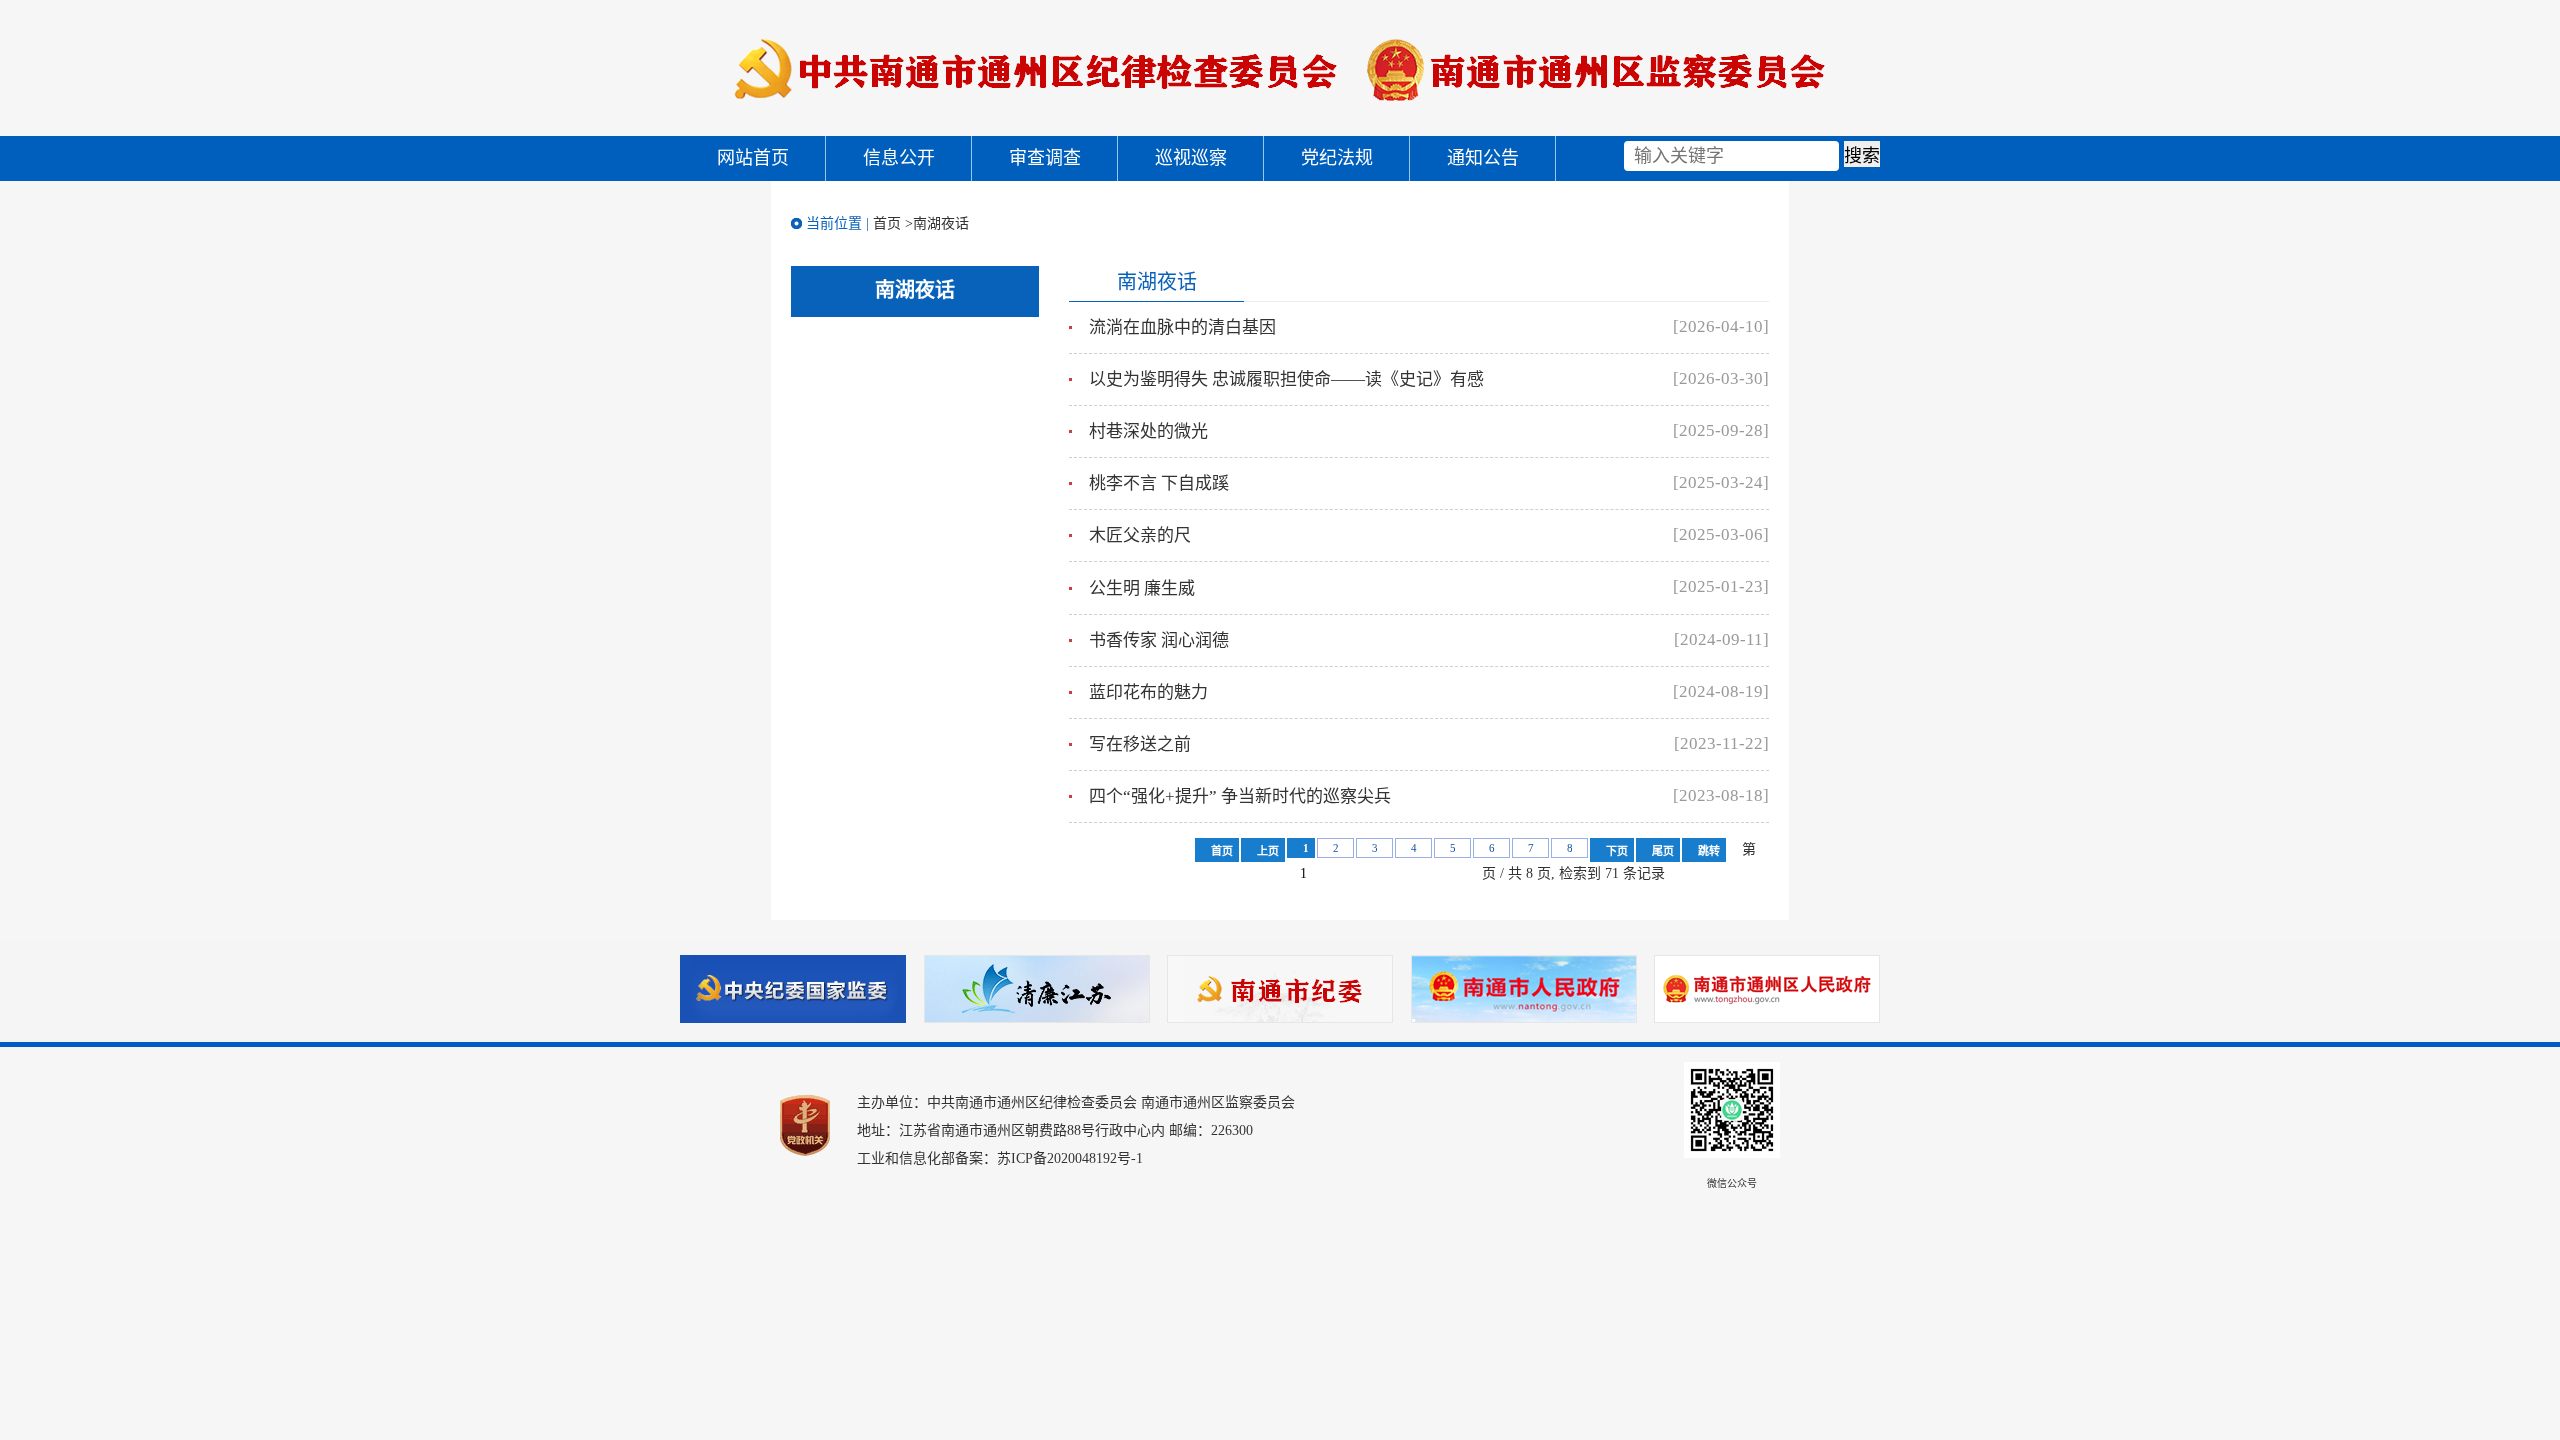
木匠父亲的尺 (1140, 535)
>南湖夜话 (937, 223)
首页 (887, 223)
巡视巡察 (1191, 158)
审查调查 (1045, 158)
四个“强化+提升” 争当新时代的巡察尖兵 (1240, 796)
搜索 (1862, 156)
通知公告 (1483, 158)
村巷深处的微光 (1148, 431)
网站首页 (753, 158)
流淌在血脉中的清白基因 (1182, 327)
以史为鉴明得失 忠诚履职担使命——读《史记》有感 (1286, 379)
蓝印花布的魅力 (1148, 692)
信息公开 (899, 158)
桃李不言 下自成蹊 (1159, 483)
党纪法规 (1337, 158)
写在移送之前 (1140, 744)
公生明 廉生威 (1142, 588)
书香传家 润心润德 (1159, 640)
